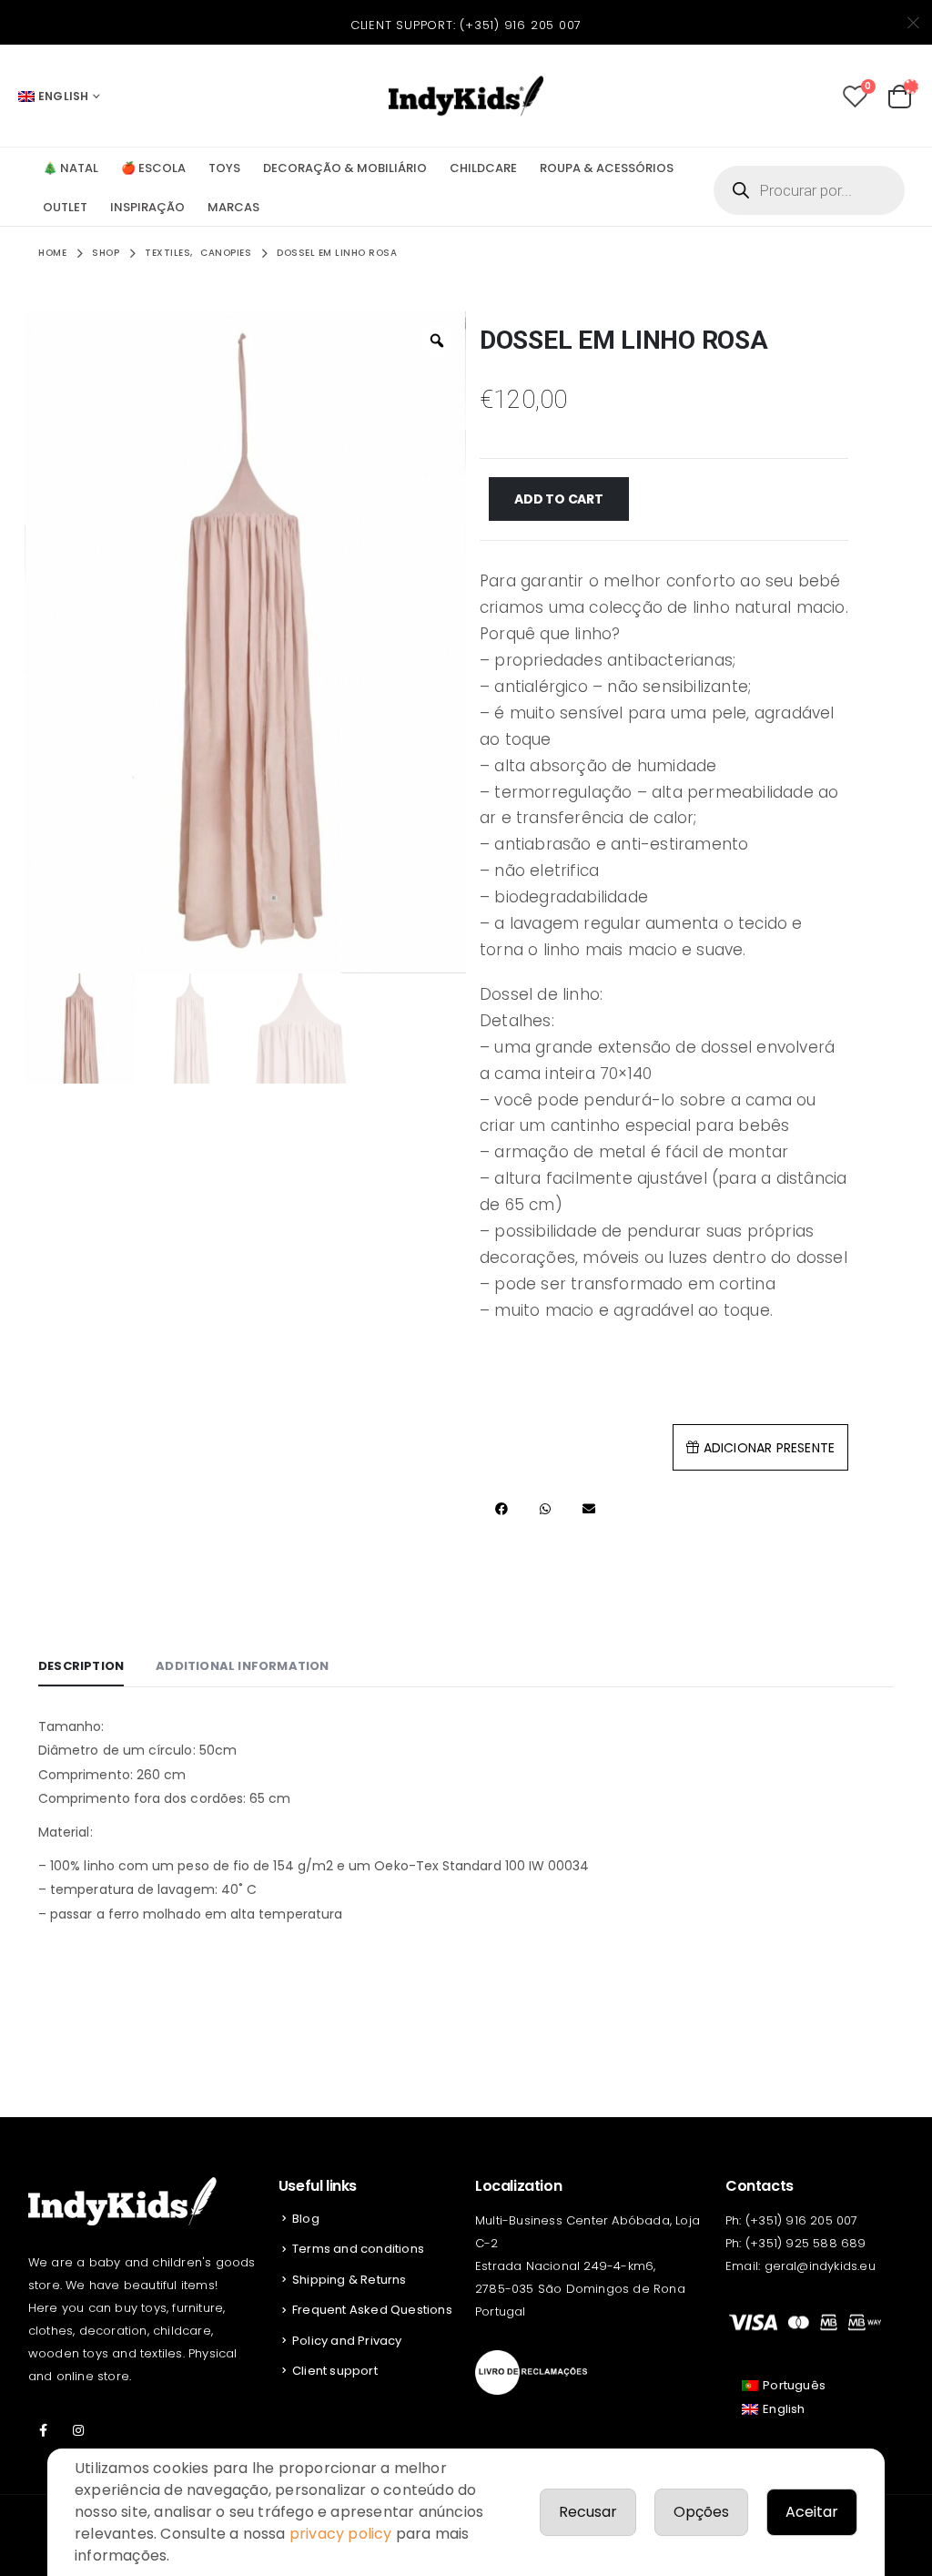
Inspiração (147, 207)
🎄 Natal (71, 168)
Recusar (588, 2512)
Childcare (483, 168)
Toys (224, 168)
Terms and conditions (358, 2249)
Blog (306, 2219)
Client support (335, 2371)
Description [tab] (81, 1666)
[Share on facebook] (501, 1509)
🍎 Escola (153, 168)
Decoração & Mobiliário (345, 168)
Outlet (65, 207)
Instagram (78, 2430)
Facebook (44, 2430)
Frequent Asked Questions (372, 2310)
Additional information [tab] (242, 1666)
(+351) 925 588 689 (806, 2243)
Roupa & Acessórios (607, 168)
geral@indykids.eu (820, 2266)
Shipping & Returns (349, 2280)
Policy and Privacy (347, 2341)
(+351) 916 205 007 (521, 25)
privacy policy (341, 2534)
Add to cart (559, 499)
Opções (701, 2512)
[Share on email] (589, 1509)
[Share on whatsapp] (545, 1509)
